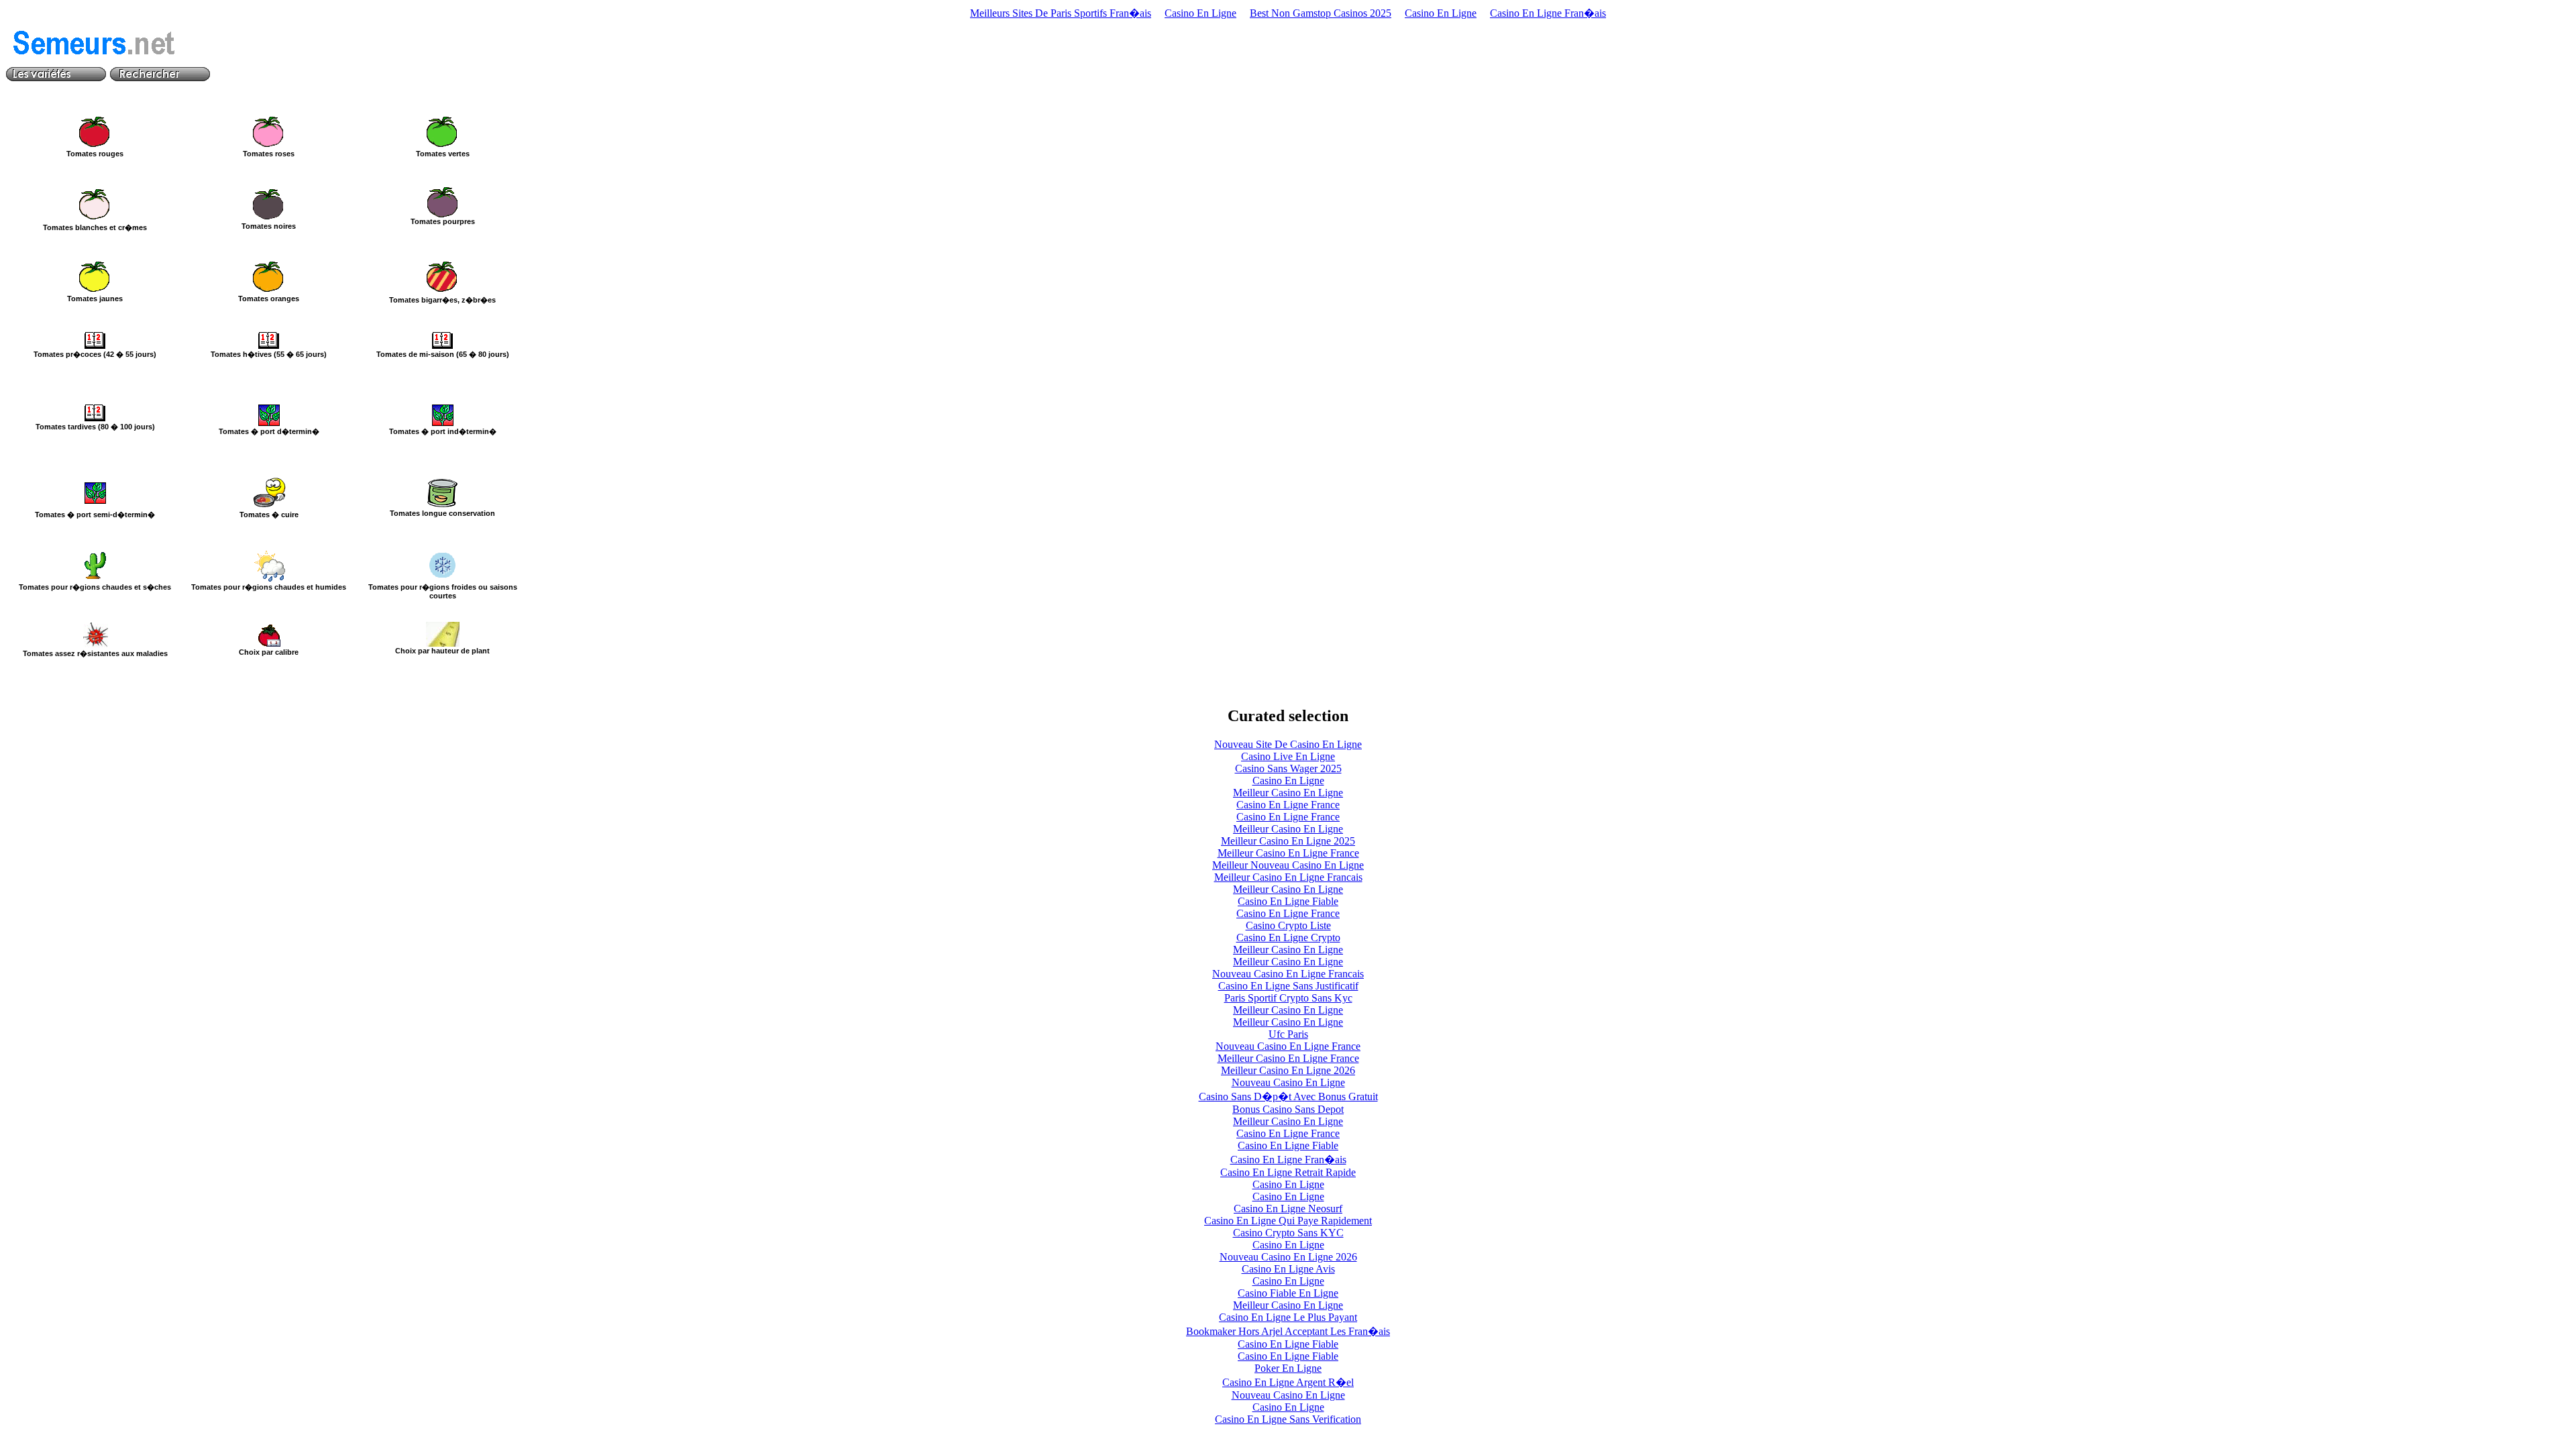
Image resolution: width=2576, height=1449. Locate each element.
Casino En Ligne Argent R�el (1288, 1382)
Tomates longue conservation (442, 513)
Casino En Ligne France (1288, 805)
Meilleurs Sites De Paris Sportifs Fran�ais (1061, 13)
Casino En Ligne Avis (1288, 1269)
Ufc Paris (1288, 1034)
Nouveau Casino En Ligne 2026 (1288, 1257)
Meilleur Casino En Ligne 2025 (1288, 841)
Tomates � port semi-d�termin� (95, 515)
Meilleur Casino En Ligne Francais (1288, 877)
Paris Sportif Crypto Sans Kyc (1288, 998)
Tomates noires (269, 226)
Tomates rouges (95, 154)
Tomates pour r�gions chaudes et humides (269, 587)
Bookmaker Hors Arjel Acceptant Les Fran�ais (1288, 1331)
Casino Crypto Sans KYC (1288, 1233)
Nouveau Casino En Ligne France (1288, 1046)
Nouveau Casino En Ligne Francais (1288, 974)
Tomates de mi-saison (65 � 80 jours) (443, 354)
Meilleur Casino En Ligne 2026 (1288, 1070)
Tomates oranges (269, 299)
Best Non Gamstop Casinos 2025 (1321, 13)
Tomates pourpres (443, 221)
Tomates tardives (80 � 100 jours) (95, 427)
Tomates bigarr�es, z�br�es (442, 300)
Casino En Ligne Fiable (1288, 901)
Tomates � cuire (269, 515)
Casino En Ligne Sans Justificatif (1288, 986)
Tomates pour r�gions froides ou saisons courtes (443, 591)
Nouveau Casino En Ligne (1288, 1082)
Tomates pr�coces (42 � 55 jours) (95, 354)
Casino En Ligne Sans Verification (1288, 1419)
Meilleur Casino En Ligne (1288, 793)
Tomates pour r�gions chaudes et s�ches (95, 587)
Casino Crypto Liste (1288, 925)
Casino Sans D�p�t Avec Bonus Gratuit (1288, 1096)
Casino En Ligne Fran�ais (1548, 13)
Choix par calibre (269, 652)
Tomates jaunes (95, 299)
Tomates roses (269, 154)
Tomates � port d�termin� (269, 431)
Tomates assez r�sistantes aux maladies (95, 653)
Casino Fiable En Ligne (1288, 1293)
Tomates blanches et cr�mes (95, 227)
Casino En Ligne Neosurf (1288, 1209)
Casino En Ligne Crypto (1288, 937)
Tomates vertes (443, 154)
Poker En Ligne (1288, 1368)
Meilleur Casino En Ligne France (1288, 853)
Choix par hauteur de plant (442, 651)
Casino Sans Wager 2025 (1288, 768)
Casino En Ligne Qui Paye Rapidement (1288, 1221)
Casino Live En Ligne (1288, 756)
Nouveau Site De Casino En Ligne (1288, 744)
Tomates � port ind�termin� (443, 431)
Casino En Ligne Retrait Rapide (1288, 1172)
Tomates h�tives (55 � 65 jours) (269, 354)
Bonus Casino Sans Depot (1288, 1109)
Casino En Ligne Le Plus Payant (1288, 1317)
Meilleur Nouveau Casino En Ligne (1288, 865)
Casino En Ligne (1200, 13)
